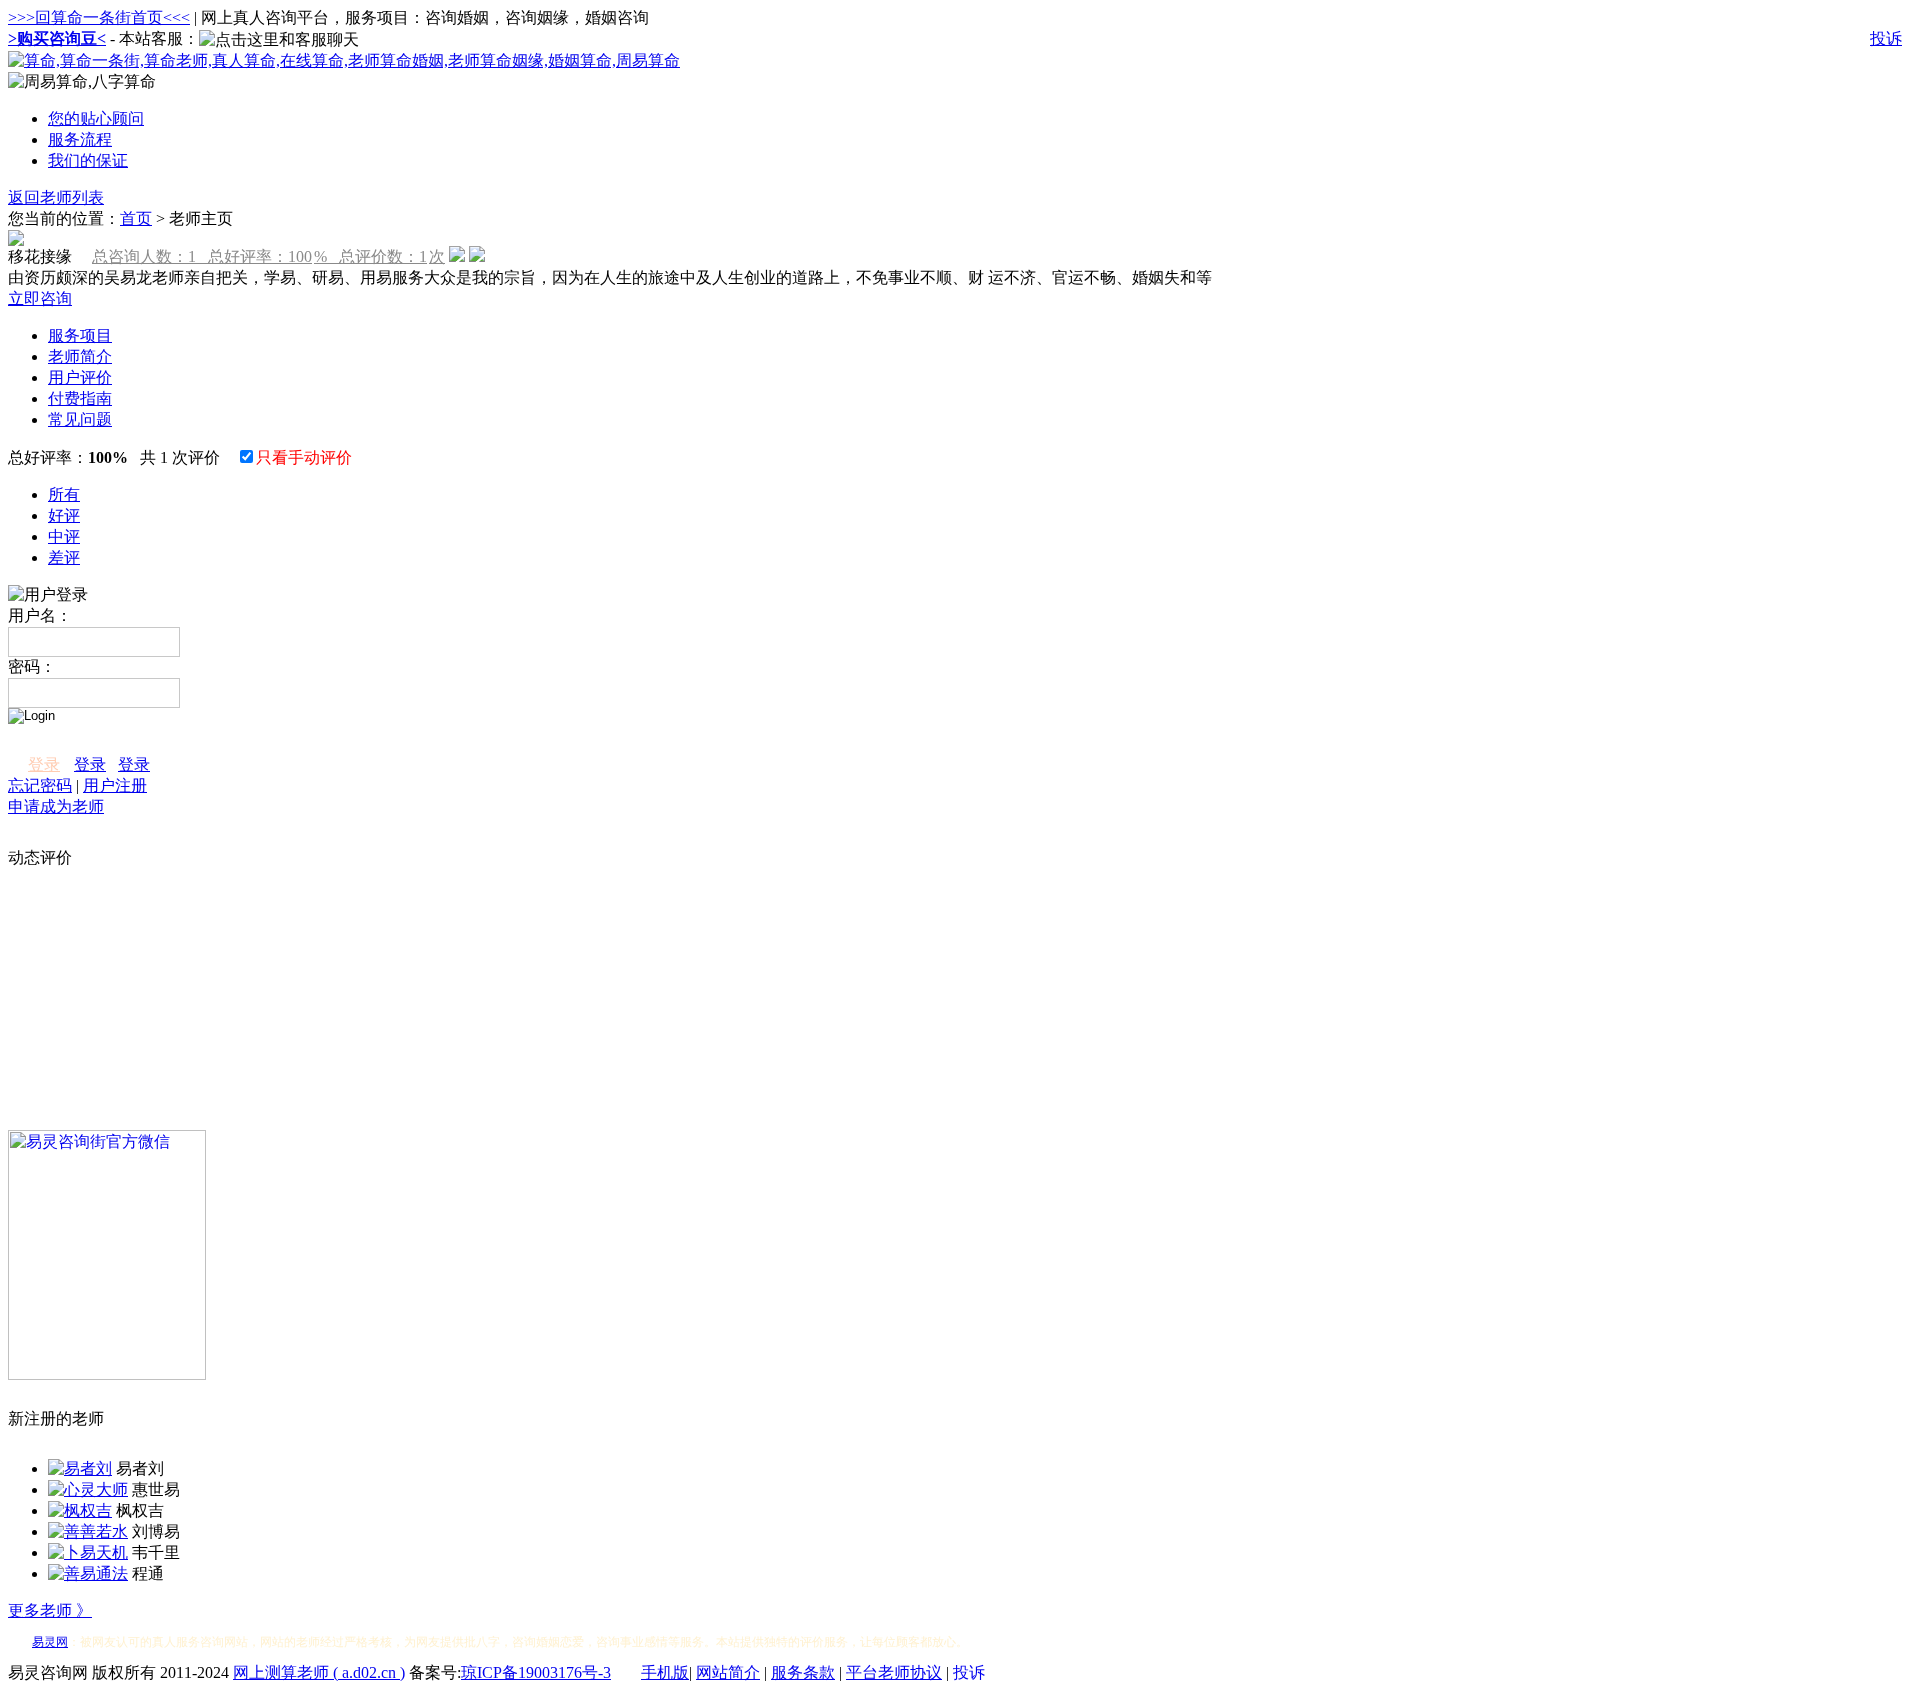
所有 (64, 494)
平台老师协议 (894, 1672)
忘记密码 (40, 785)
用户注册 (115, 785)
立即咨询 (40, 298)
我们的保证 (88, 160)
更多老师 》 (50, 1610)
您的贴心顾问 (96, 118)
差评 (64, 557)
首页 (136, 218)
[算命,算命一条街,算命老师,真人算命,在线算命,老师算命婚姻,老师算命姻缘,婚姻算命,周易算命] (344, 60)
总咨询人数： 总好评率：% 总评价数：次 (268, 256)
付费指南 (80, 398)
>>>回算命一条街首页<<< (99, 17)
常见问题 (80, 419)
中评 (64, 536)
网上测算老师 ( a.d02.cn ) (319, 1672)
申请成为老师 (56, 806)
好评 (64, 515)
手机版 (665, 1672)
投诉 (1886, 38)
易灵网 (50, 1642)
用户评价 (80, 377)
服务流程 (80, 139)
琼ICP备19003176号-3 (536, 1672)
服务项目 (80, 335)
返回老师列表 (56, 197)
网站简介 (728, 1672)
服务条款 (803, 1672)
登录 (44, 764)
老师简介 (80, 356)
